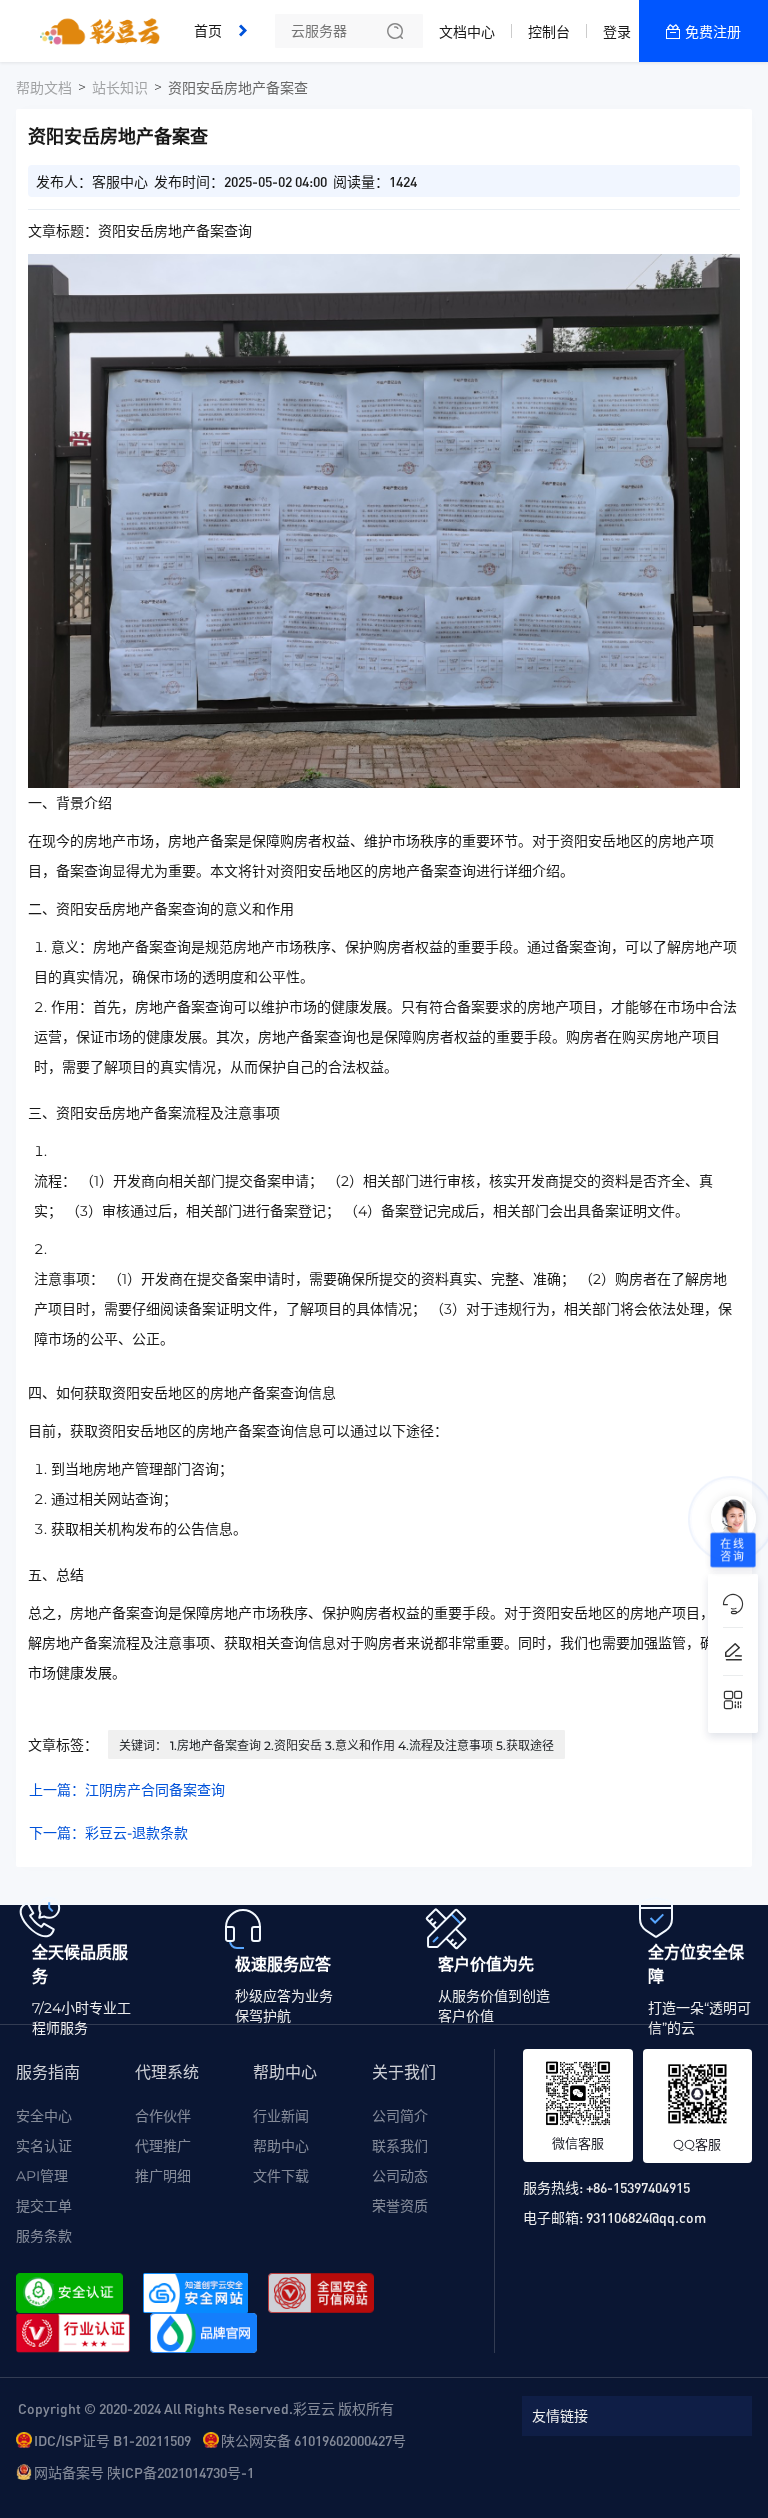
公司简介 (400, 2116)
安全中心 (44, 2116)
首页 (208, 31)
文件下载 (281, 2176)
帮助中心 (281, 2146)
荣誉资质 (400, 2206)
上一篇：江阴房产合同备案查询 (127, 1790)
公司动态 (400, 2176)
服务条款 (44, 2236)
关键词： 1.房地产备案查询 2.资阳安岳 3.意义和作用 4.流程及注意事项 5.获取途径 (336, 1745)
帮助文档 (44, 88)
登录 (617, 32)
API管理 (42, 2176)
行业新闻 (281, 2116)
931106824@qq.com (646, 2217)
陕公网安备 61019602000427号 (313, 2440)
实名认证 (44, 2146)
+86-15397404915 (638, 2187)
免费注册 (713, 32)
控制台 (549, 32)
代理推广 (163, 2146)
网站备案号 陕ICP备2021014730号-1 (144, 2472)
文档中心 (467, 32)
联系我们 (400, 2146)
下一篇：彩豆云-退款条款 (108, 1833)
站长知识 (120, 88)
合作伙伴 (163, 2116)
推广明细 (163, 2176)
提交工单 (44, 2206)
